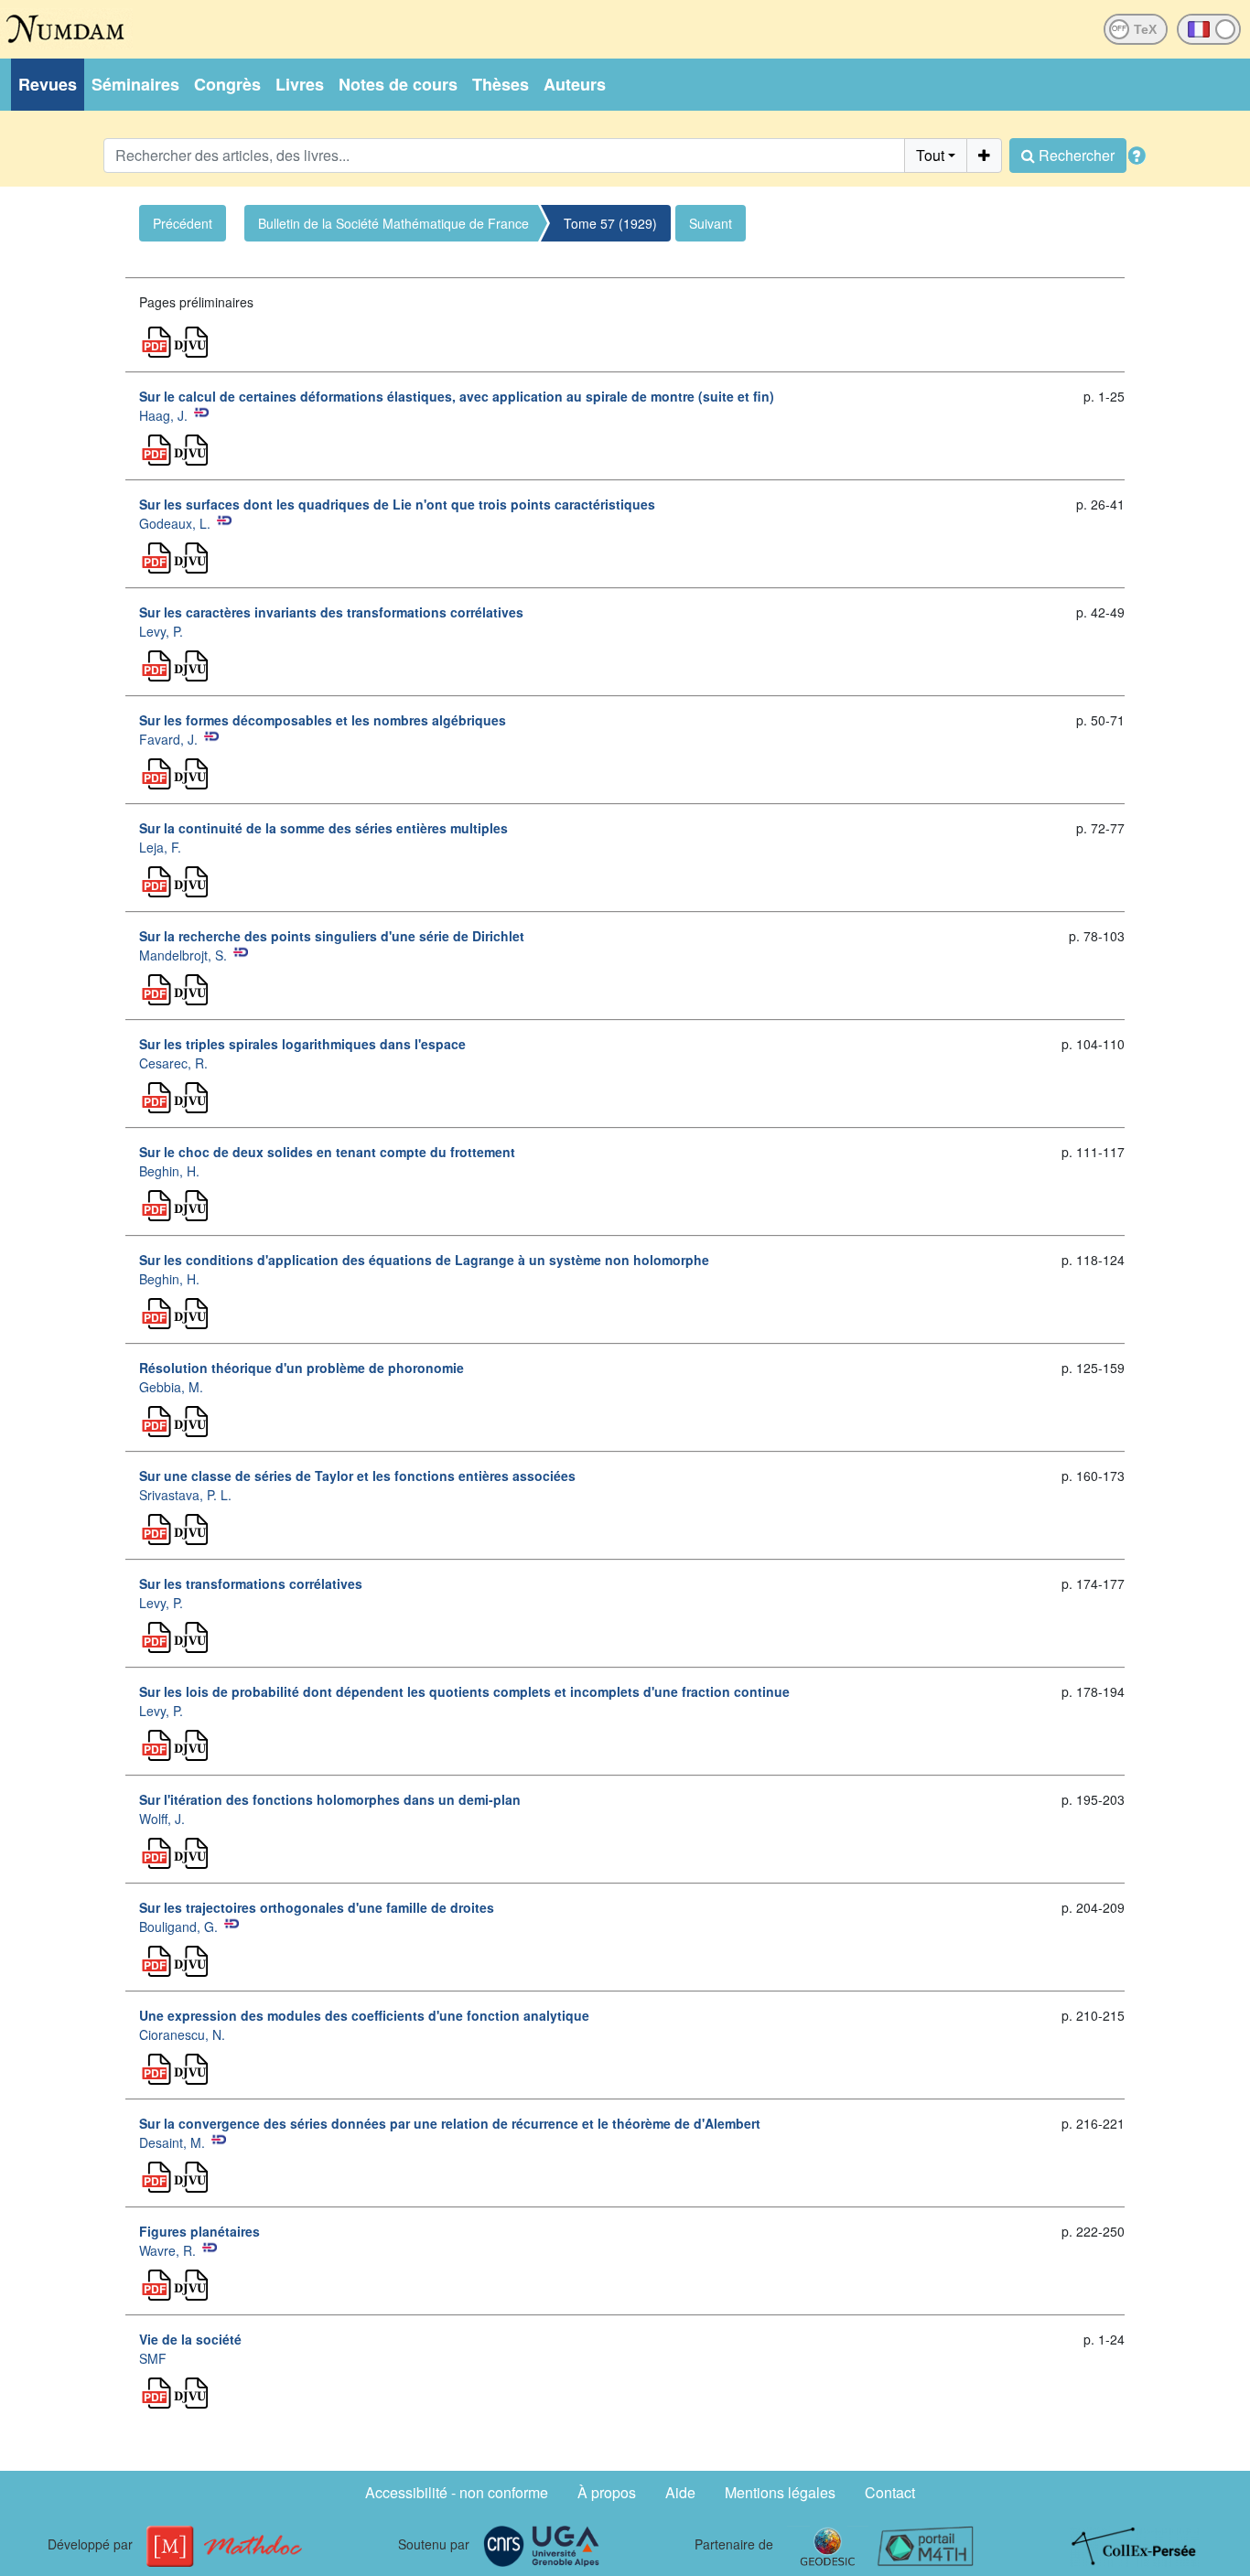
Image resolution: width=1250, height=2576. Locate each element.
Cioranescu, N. (182, 2034)
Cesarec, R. (173, 1063)
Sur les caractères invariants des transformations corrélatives (331, 612)
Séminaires (135, 84)
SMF (153, 2358)
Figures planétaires (199, 2231)
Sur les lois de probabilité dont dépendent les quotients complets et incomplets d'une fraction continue (464, 1691)
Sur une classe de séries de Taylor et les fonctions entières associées (357, 1476)
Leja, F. (160, 847)
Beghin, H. (169, 1171)
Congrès (227, 84)
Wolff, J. (162, 1819)
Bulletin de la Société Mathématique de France (393, 223)
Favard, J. (168, 739)
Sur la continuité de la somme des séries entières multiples (323, 828)
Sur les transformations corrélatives (251, 1583)
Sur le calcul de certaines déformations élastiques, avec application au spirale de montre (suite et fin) (457, 396)
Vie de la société (190, 2339)
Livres (300, 84)
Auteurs (575, 84)
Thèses (501, 84)
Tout (930, 155)
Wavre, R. (167, 2250)
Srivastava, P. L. (185, 1495)
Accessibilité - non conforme (457, 2492)
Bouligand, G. (178, 1927)
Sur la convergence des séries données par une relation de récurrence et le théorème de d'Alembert (450, 2123)
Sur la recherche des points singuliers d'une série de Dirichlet (332, 936)
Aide (680, 2492)
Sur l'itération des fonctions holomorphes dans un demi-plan (330, 1799)
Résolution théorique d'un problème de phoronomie (302, 1368)
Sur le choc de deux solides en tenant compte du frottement (327, 1152)
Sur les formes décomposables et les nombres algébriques (323, 720)
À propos (607, 2492)
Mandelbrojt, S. (183, 955)
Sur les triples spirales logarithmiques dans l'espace (302, 1044)
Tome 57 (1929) (610, 223)
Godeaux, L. (175, 523)
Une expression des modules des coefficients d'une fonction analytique (364, 2015)
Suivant (711, 223)
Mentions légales (780, 2492)
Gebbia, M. (171, 1387)
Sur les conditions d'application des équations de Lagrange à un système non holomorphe (424, 1260)
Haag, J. (163, 415)
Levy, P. (161, 631)
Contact (890, 2492)
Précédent (183, 223)
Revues (48, 84)
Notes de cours (398, 84)
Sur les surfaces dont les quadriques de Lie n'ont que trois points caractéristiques (397, 504)
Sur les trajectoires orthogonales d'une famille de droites (317, 1907)
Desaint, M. (172, 2142)
